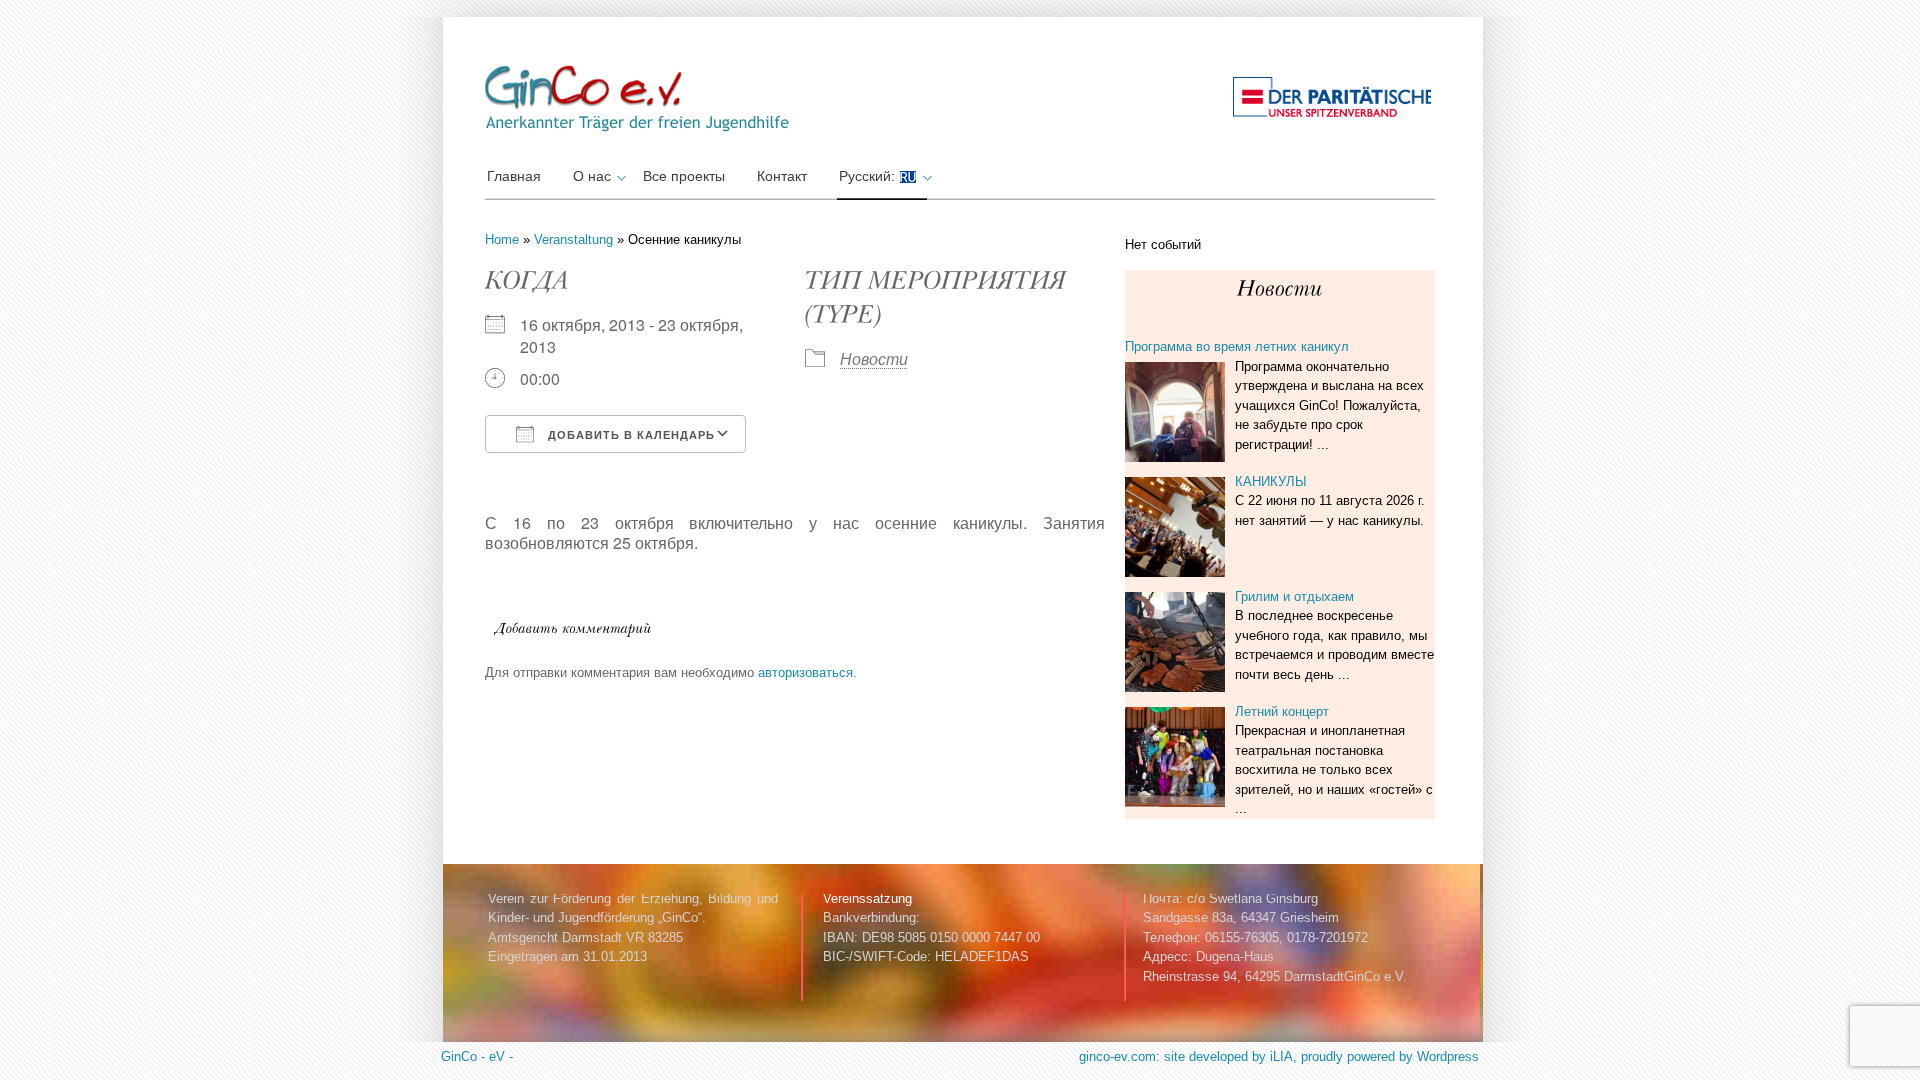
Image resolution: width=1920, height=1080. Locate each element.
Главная (514, 176)
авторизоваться (805, 672)
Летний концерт (1282, 711)
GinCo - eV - (477, 1056)
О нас (592, 176)
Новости (874, 358)
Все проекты (684, 176)
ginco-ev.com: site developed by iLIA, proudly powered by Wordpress (1279, 1056)
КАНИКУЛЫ (1271, 481)
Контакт (782, 176)
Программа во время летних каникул (1237, 346)
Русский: (869, 176)
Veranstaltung (573, 239)
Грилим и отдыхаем (1294, 596)
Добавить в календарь (629, 435)
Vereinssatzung (867, 898)
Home (502, 239)
